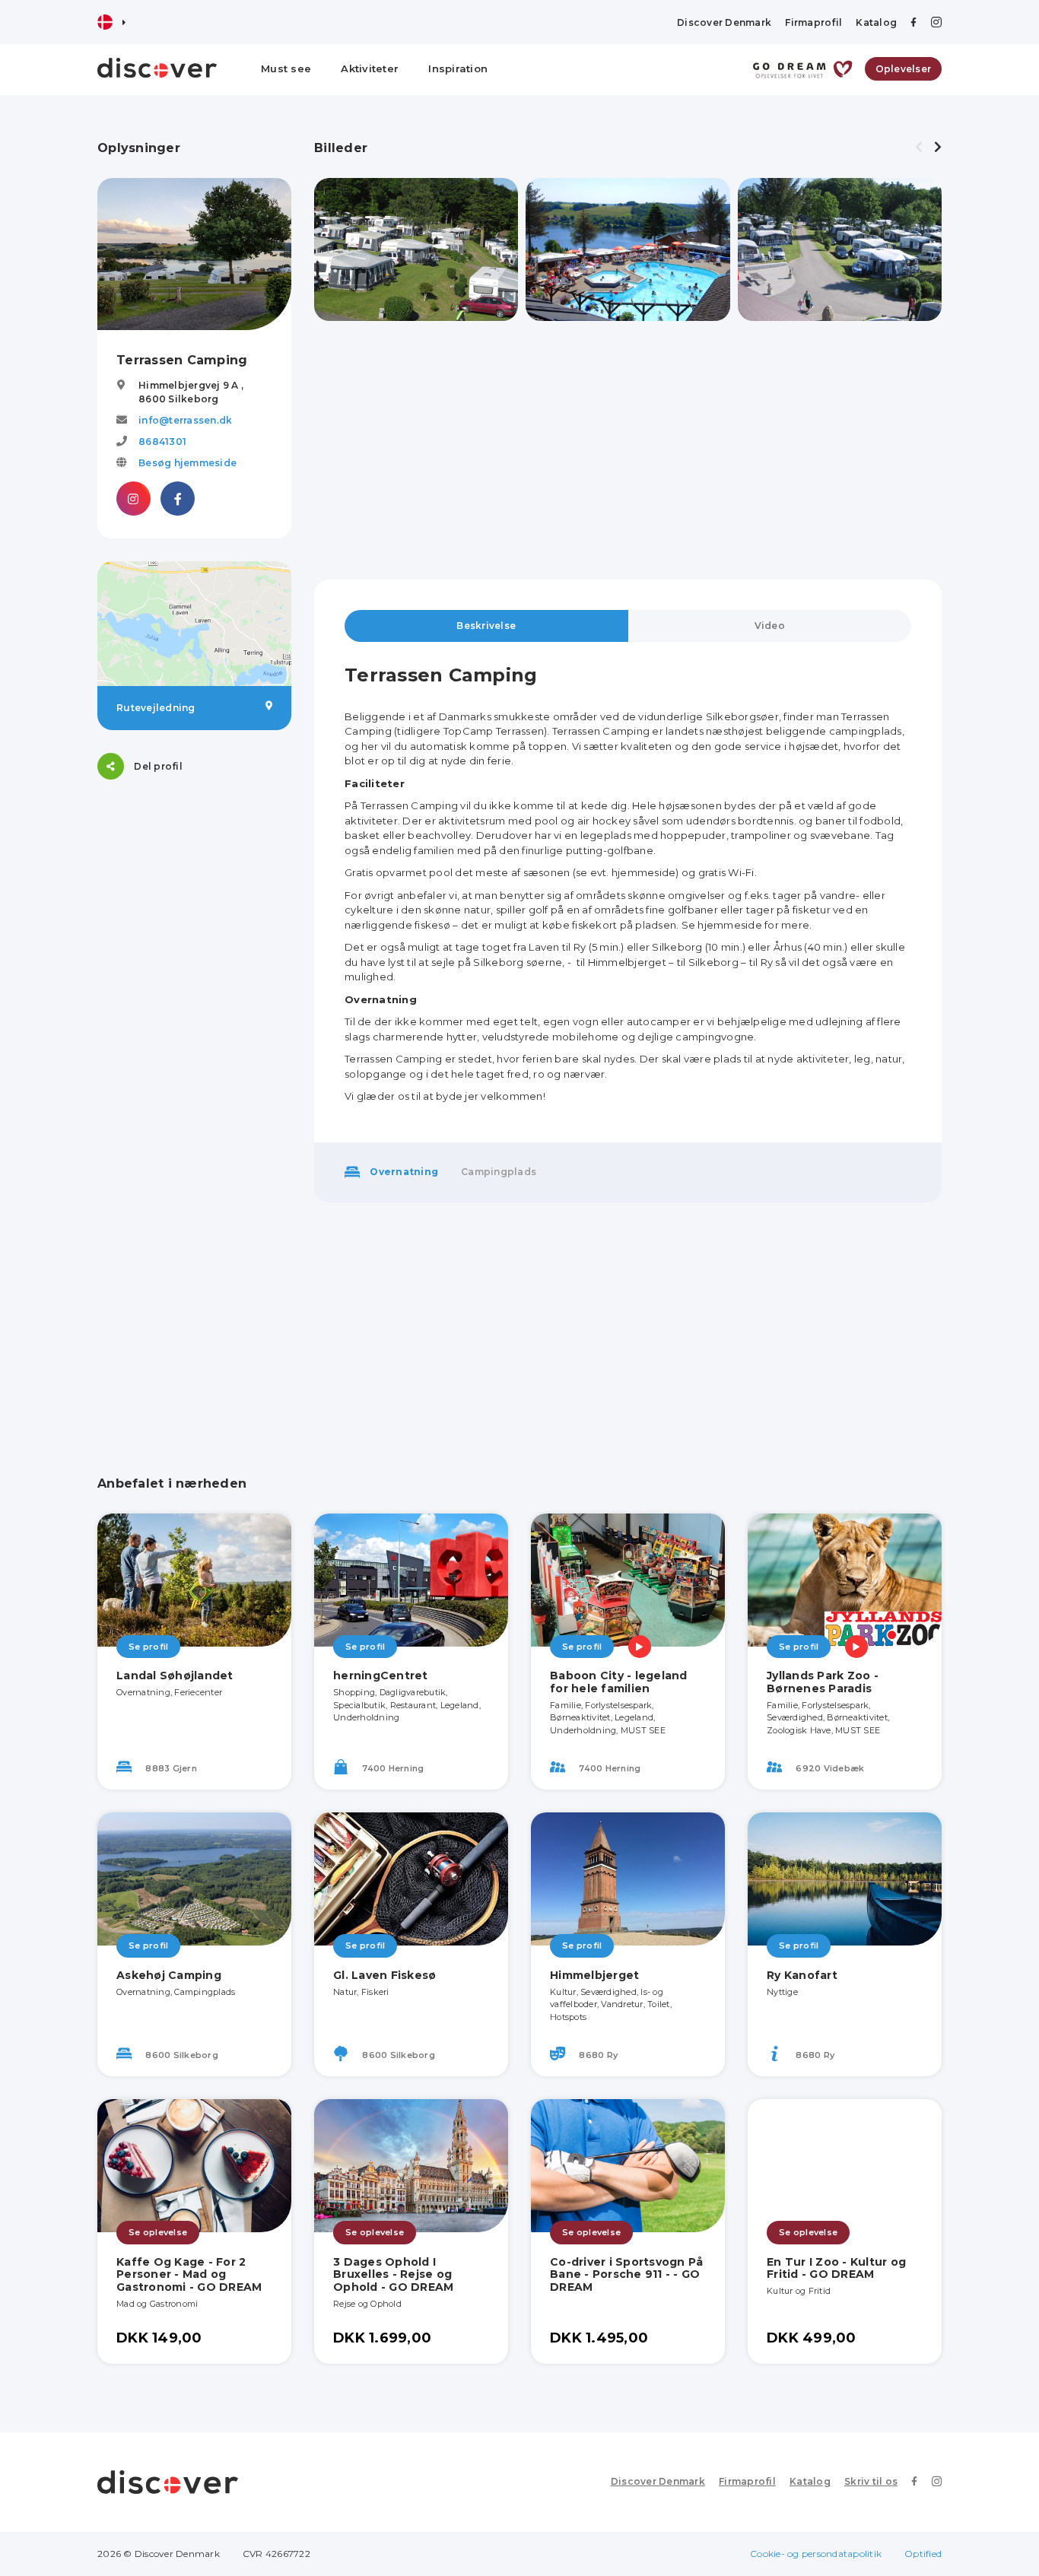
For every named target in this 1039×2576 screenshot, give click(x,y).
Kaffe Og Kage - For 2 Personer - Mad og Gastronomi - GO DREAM (189, 2275)
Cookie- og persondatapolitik (816, 2554)
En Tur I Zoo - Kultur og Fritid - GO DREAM (836, 2268)
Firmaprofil (813, 22)
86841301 (162, 442)
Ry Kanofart (802, 1975)
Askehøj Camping (169, 1975)
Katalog (876, 22)
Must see (286, 68)
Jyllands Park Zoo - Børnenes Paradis (823, 1682)
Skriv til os (871, 2481)
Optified (923, 2554)
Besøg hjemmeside (187, 463)
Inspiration (458, 68)
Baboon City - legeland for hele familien (619, 1682)
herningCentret (381, 1676)
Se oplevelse (158, 2232)
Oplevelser (904, 69)
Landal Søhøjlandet (175, 1676)
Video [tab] (770, 626)
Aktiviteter (370, 68)
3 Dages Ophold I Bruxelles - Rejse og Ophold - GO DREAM (393, 2275)
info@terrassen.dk (185, 420)
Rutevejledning (156, 708)
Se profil (148, 1647)
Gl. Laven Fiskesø (384, 1975)
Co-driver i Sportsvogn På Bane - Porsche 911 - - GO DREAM (626, 2275)
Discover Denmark (724, 22)
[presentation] (919, 148)
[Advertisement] (194, 1031)
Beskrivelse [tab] (486, 626)
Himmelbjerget (594, 1975)
